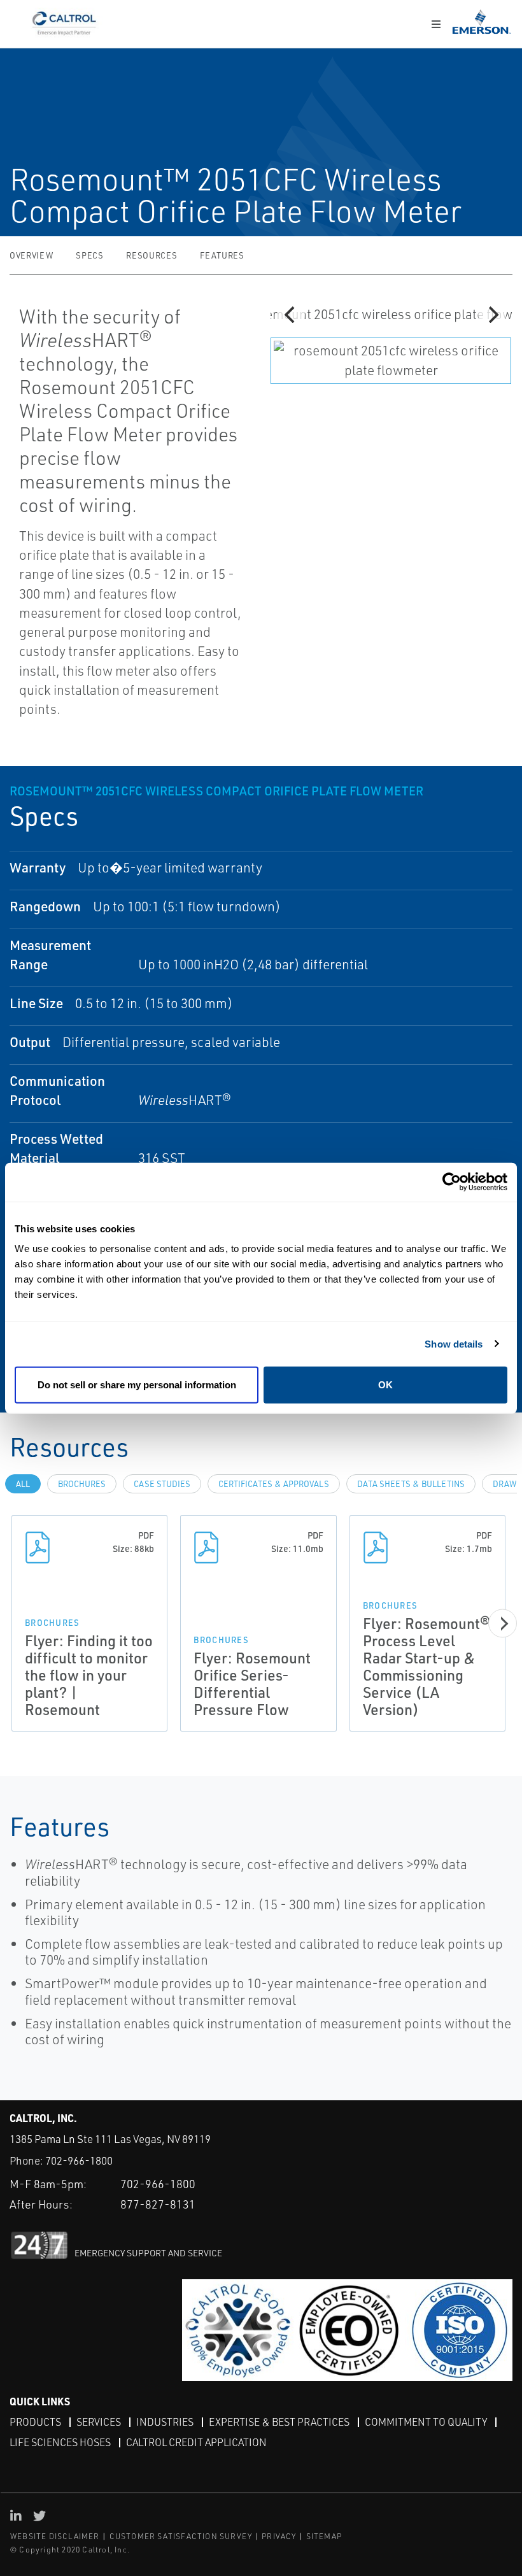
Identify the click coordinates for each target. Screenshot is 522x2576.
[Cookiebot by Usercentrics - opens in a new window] (452, 1182)
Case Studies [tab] (162, 1484)
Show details (454, 1343)
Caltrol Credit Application (196, 2442)
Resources (152, 255)
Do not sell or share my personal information (137, 1385)
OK (385, 1385)
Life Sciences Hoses (60, 2442)
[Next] (492, 315)
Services (99, 2422)
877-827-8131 (158, 2204)
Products (35, 2422)
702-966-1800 (79, 2160)
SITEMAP (324, 2536)
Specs (89, 255)
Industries (165, 2422)
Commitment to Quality (426, 2422)
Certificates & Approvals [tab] (274, 1484)
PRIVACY (279, 2536)
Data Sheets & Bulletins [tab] (411, 1484)
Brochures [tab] (82, 1484)
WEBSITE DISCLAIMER (55, 2536)
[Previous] (291, 315)
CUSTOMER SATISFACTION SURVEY (181, 2536)
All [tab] (23, 1484)
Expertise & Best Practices (279, 2422)
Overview (31, 255)
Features (222, 255)
